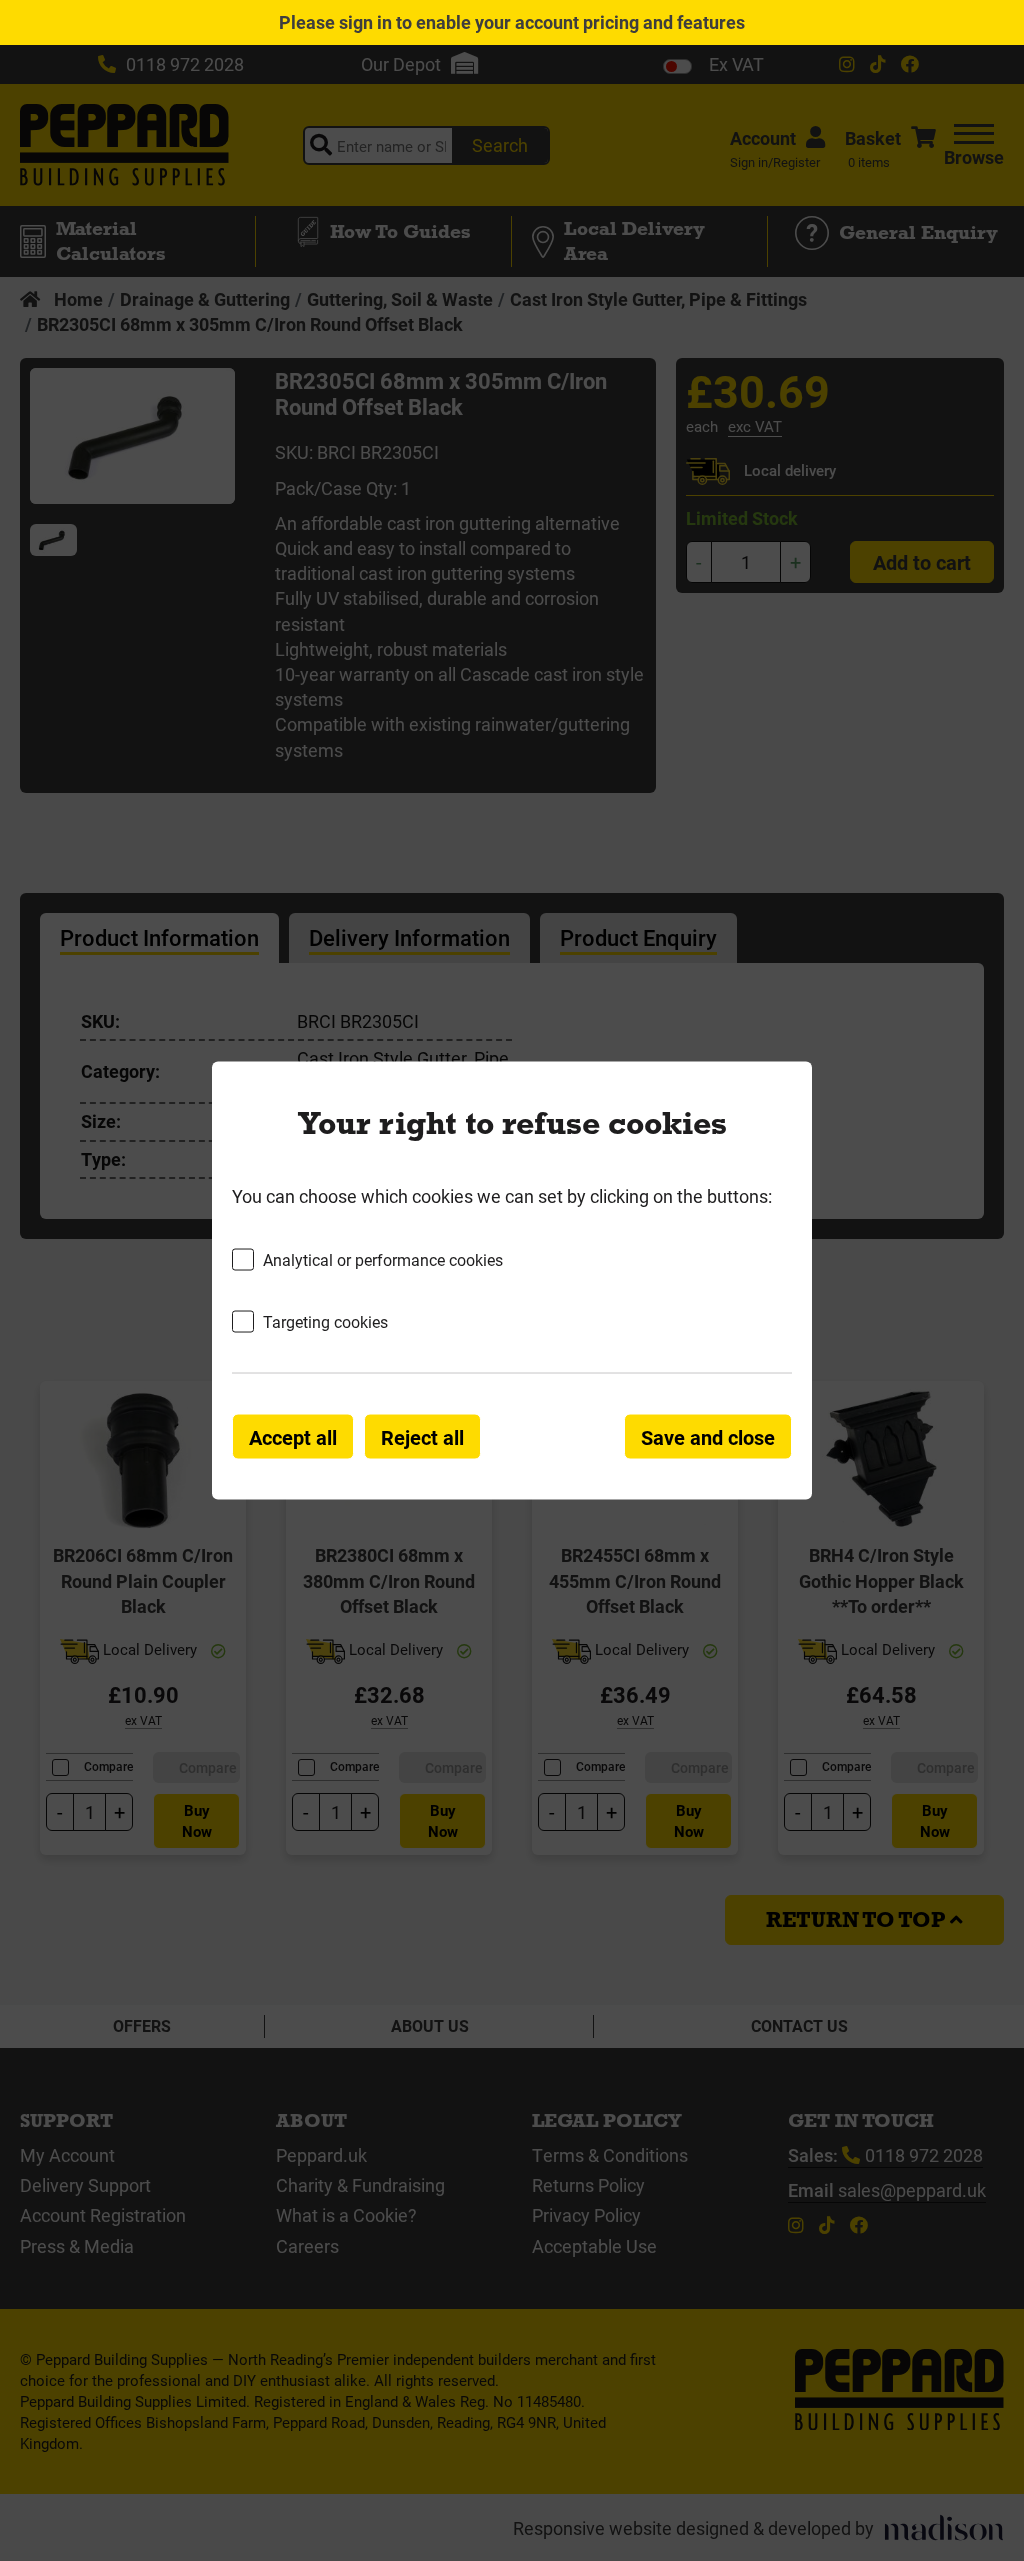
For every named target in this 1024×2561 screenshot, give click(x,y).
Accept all (293, 1437)
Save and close (708, 1437)
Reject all (422, 1437)
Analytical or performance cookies (383, 1258)
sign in (365, 22)
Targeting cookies (325, 1321)
